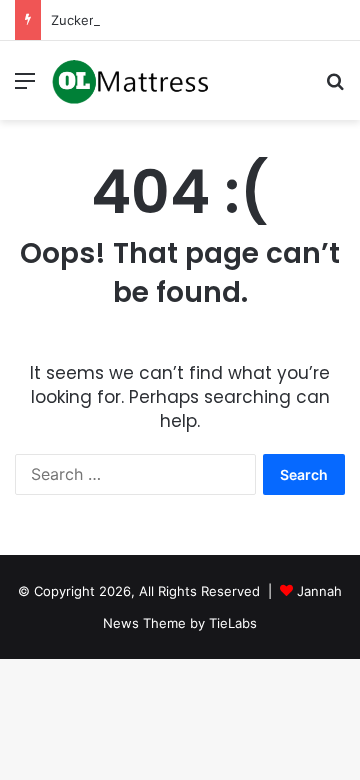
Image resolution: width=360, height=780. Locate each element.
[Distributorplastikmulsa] (130, 80)
